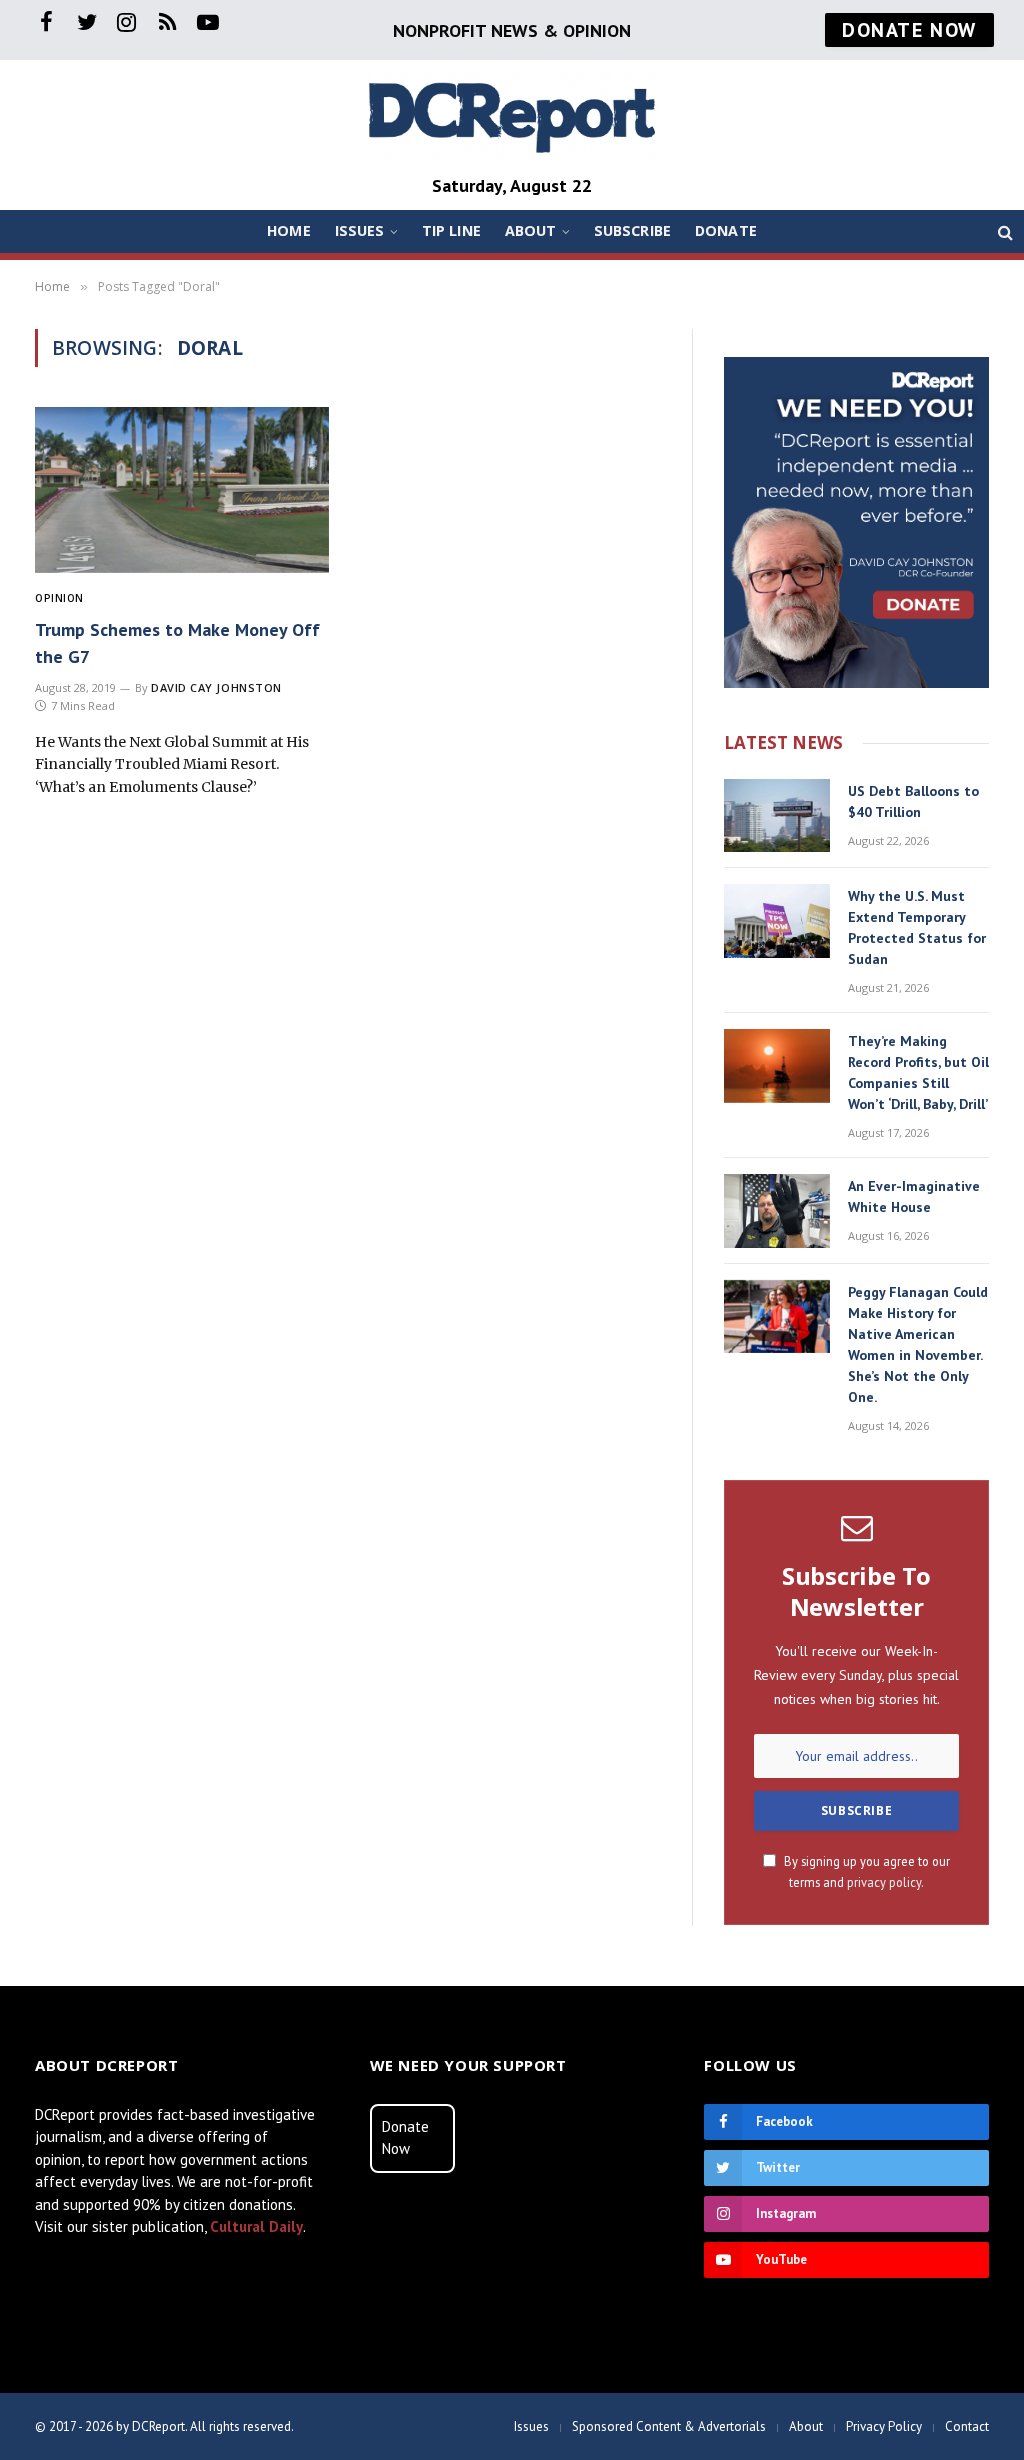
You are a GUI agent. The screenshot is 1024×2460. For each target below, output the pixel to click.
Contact (967, 2426)
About (531, 230)
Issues (360, 230)
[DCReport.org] (512, 115)
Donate (726, 230)
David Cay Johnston (216, 687)
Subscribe (632, 230)
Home (289, 230)
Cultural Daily (256, 2226)
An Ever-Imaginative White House (914, 1196)
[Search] (1003, 231)
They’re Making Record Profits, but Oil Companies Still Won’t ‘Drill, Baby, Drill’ (918, 1072)
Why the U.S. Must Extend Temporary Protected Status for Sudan (917, 927)
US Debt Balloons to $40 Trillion (913, 801)
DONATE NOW (909, 30)
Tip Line (451, 230)
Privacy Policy (884, 2426)
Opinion (59, 598)
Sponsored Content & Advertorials (669, 2426)
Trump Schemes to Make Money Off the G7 (177, 643)
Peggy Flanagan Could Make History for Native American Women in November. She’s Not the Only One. (918, 1344)
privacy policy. (885, 1882)
